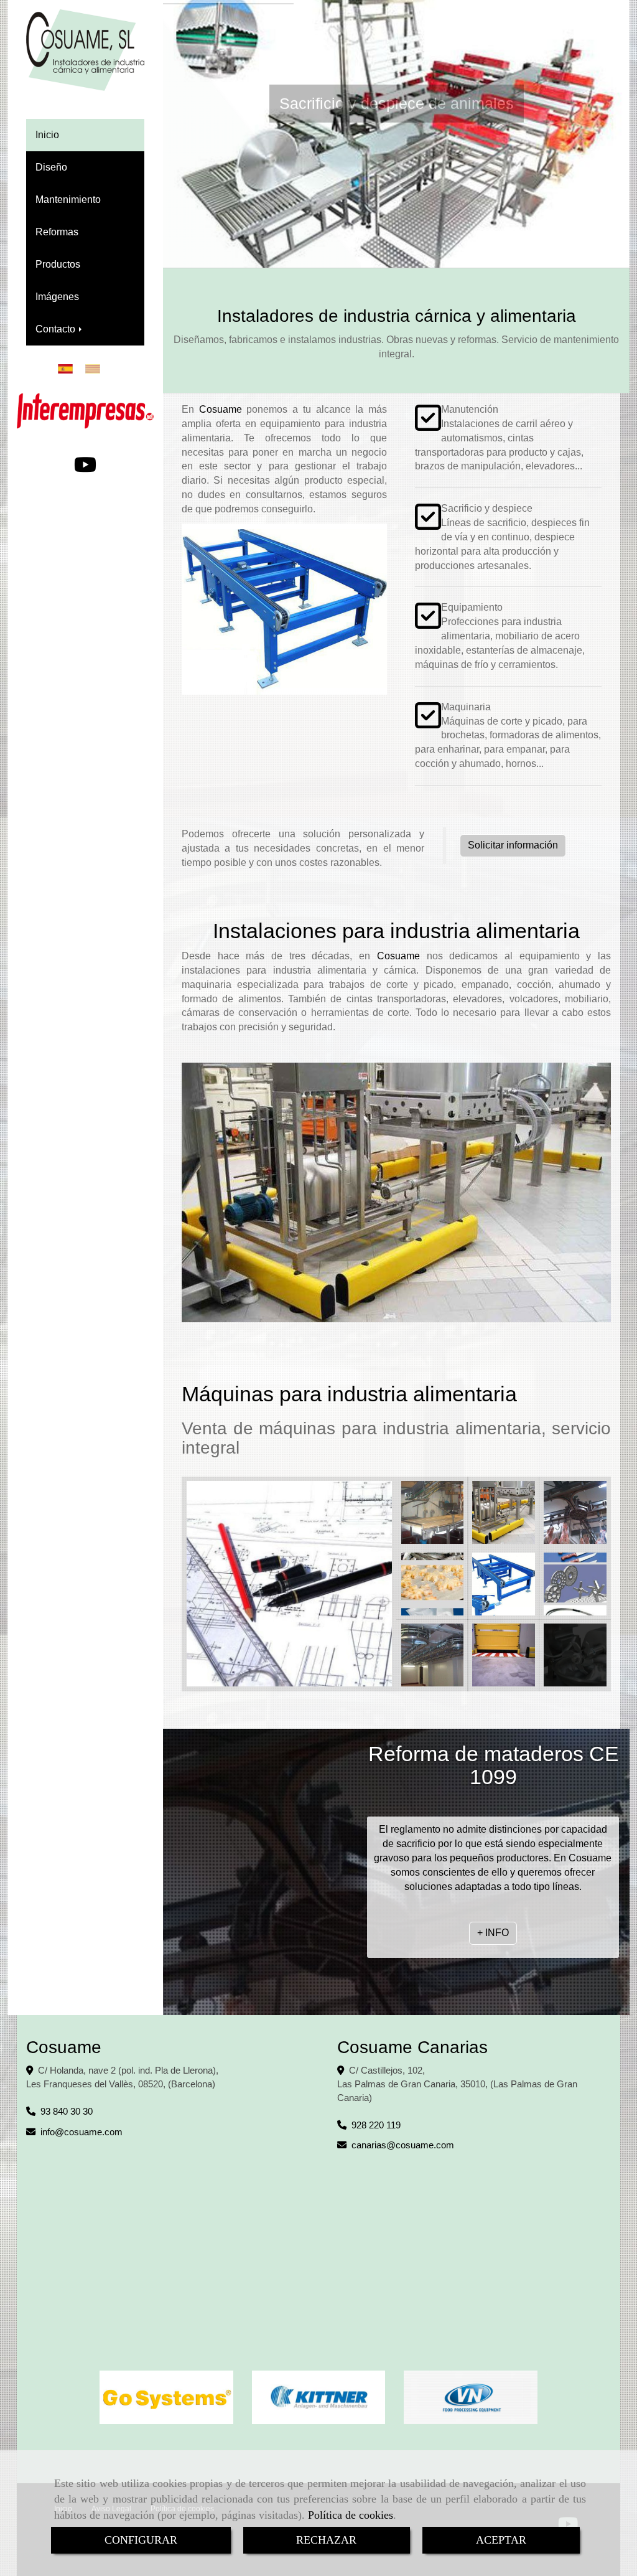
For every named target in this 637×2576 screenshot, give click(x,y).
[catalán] (96, 369)
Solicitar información (513, 845)
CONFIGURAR (141, 2540)
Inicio (47, 135)
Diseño (51, 167)
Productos (58, 264)
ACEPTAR (501, 2540)
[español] (68, 369)
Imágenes (57, 297)
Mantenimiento (68, 200)
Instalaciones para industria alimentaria (396, 931)
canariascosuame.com (403, 2145)
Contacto (57, 329)
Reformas (57, 232)
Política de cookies (351, 2515)
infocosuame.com (81, 2132)
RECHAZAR (326, 2540)
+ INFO (393, 238)
